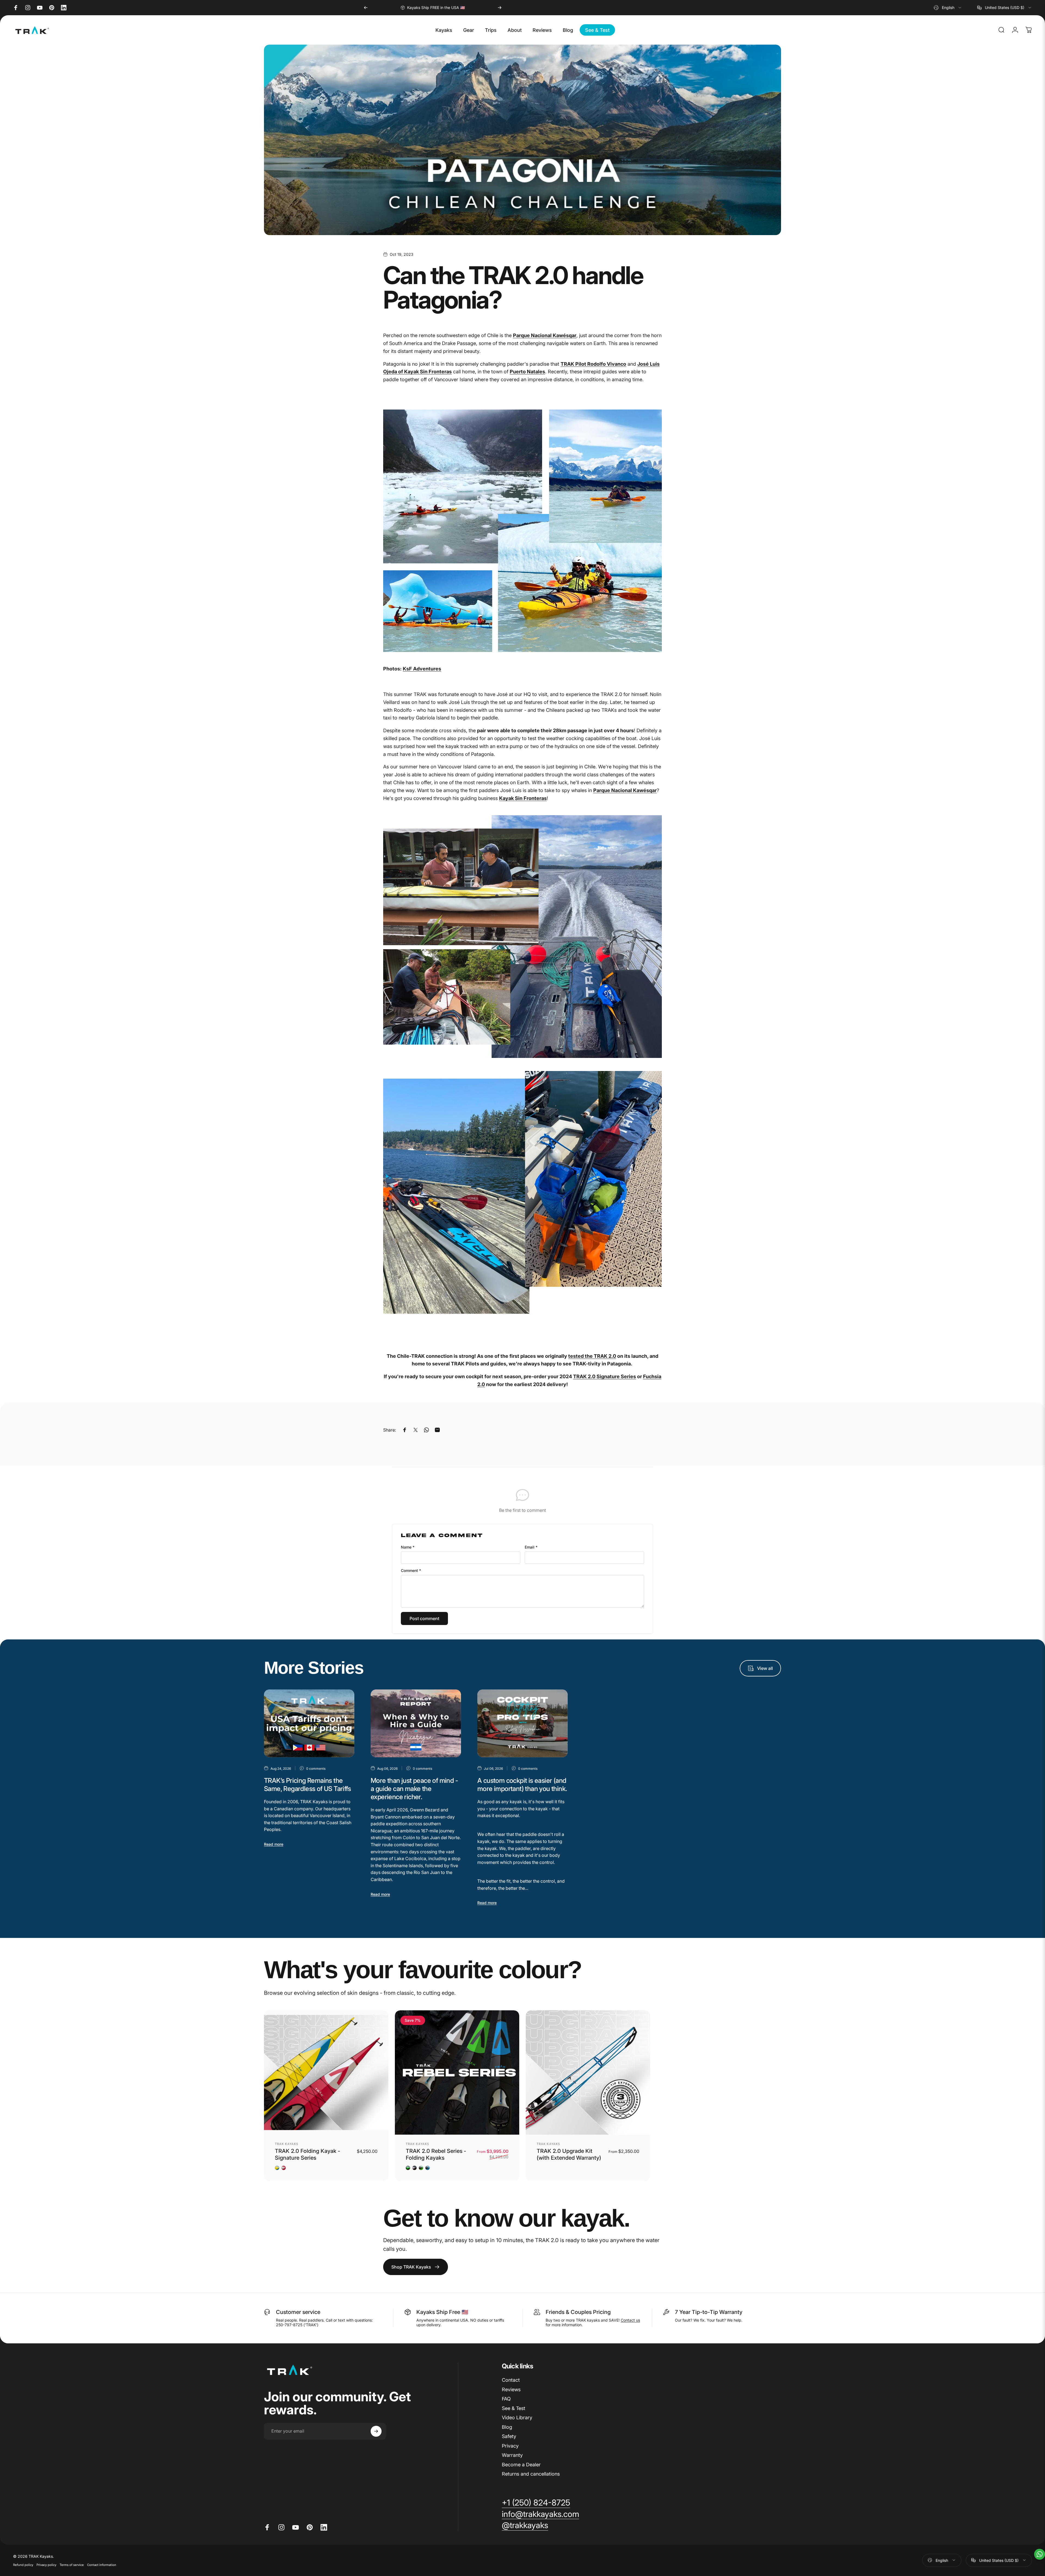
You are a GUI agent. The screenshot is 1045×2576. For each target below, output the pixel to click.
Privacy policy (46, 2565)
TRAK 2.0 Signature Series (605, 1376)
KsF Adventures (422, 669)
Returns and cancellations (531, 2474)
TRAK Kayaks (287, 2144)
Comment (411, 1570)
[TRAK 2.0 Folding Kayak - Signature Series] (326, 2072)
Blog (507, 2427)
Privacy (510, 2446)
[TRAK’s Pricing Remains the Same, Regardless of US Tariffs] (309, 1723)
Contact (511, 2380)
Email (531, 1547)
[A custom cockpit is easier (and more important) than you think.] (522, 1723)
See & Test (514, 2408)
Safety (509, 2436)
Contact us (630, 2320)
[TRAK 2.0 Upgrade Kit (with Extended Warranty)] (588, 2072)
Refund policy (23, 2565)
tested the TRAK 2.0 (592, 1356)
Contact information (102, 2565)
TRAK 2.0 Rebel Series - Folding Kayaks (436, 2154)
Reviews (511, 2389)
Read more (274, 1844)
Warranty (512, 2455)
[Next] (500, 8)
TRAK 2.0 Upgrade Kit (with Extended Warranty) (569, 2154)
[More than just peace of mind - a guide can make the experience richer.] (416, 1723)
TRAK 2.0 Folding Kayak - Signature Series (308, 2154)
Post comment (424, 1618)
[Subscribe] (376, 2431)
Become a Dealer (521, 2464)
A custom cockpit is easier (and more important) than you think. (522, 1785)
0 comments (316, 1769)
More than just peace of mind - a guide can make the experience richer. (414, 1789)
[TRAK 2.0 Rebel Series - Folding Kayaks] (457, 2072)
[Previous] (366, 8)
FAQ (506, 2399)
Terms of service (72, 2565)
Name (408, 1547)
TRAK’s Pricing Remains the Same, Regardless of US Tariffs (307, 1785)
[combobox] (948, 8)
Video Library (517, 2417)
